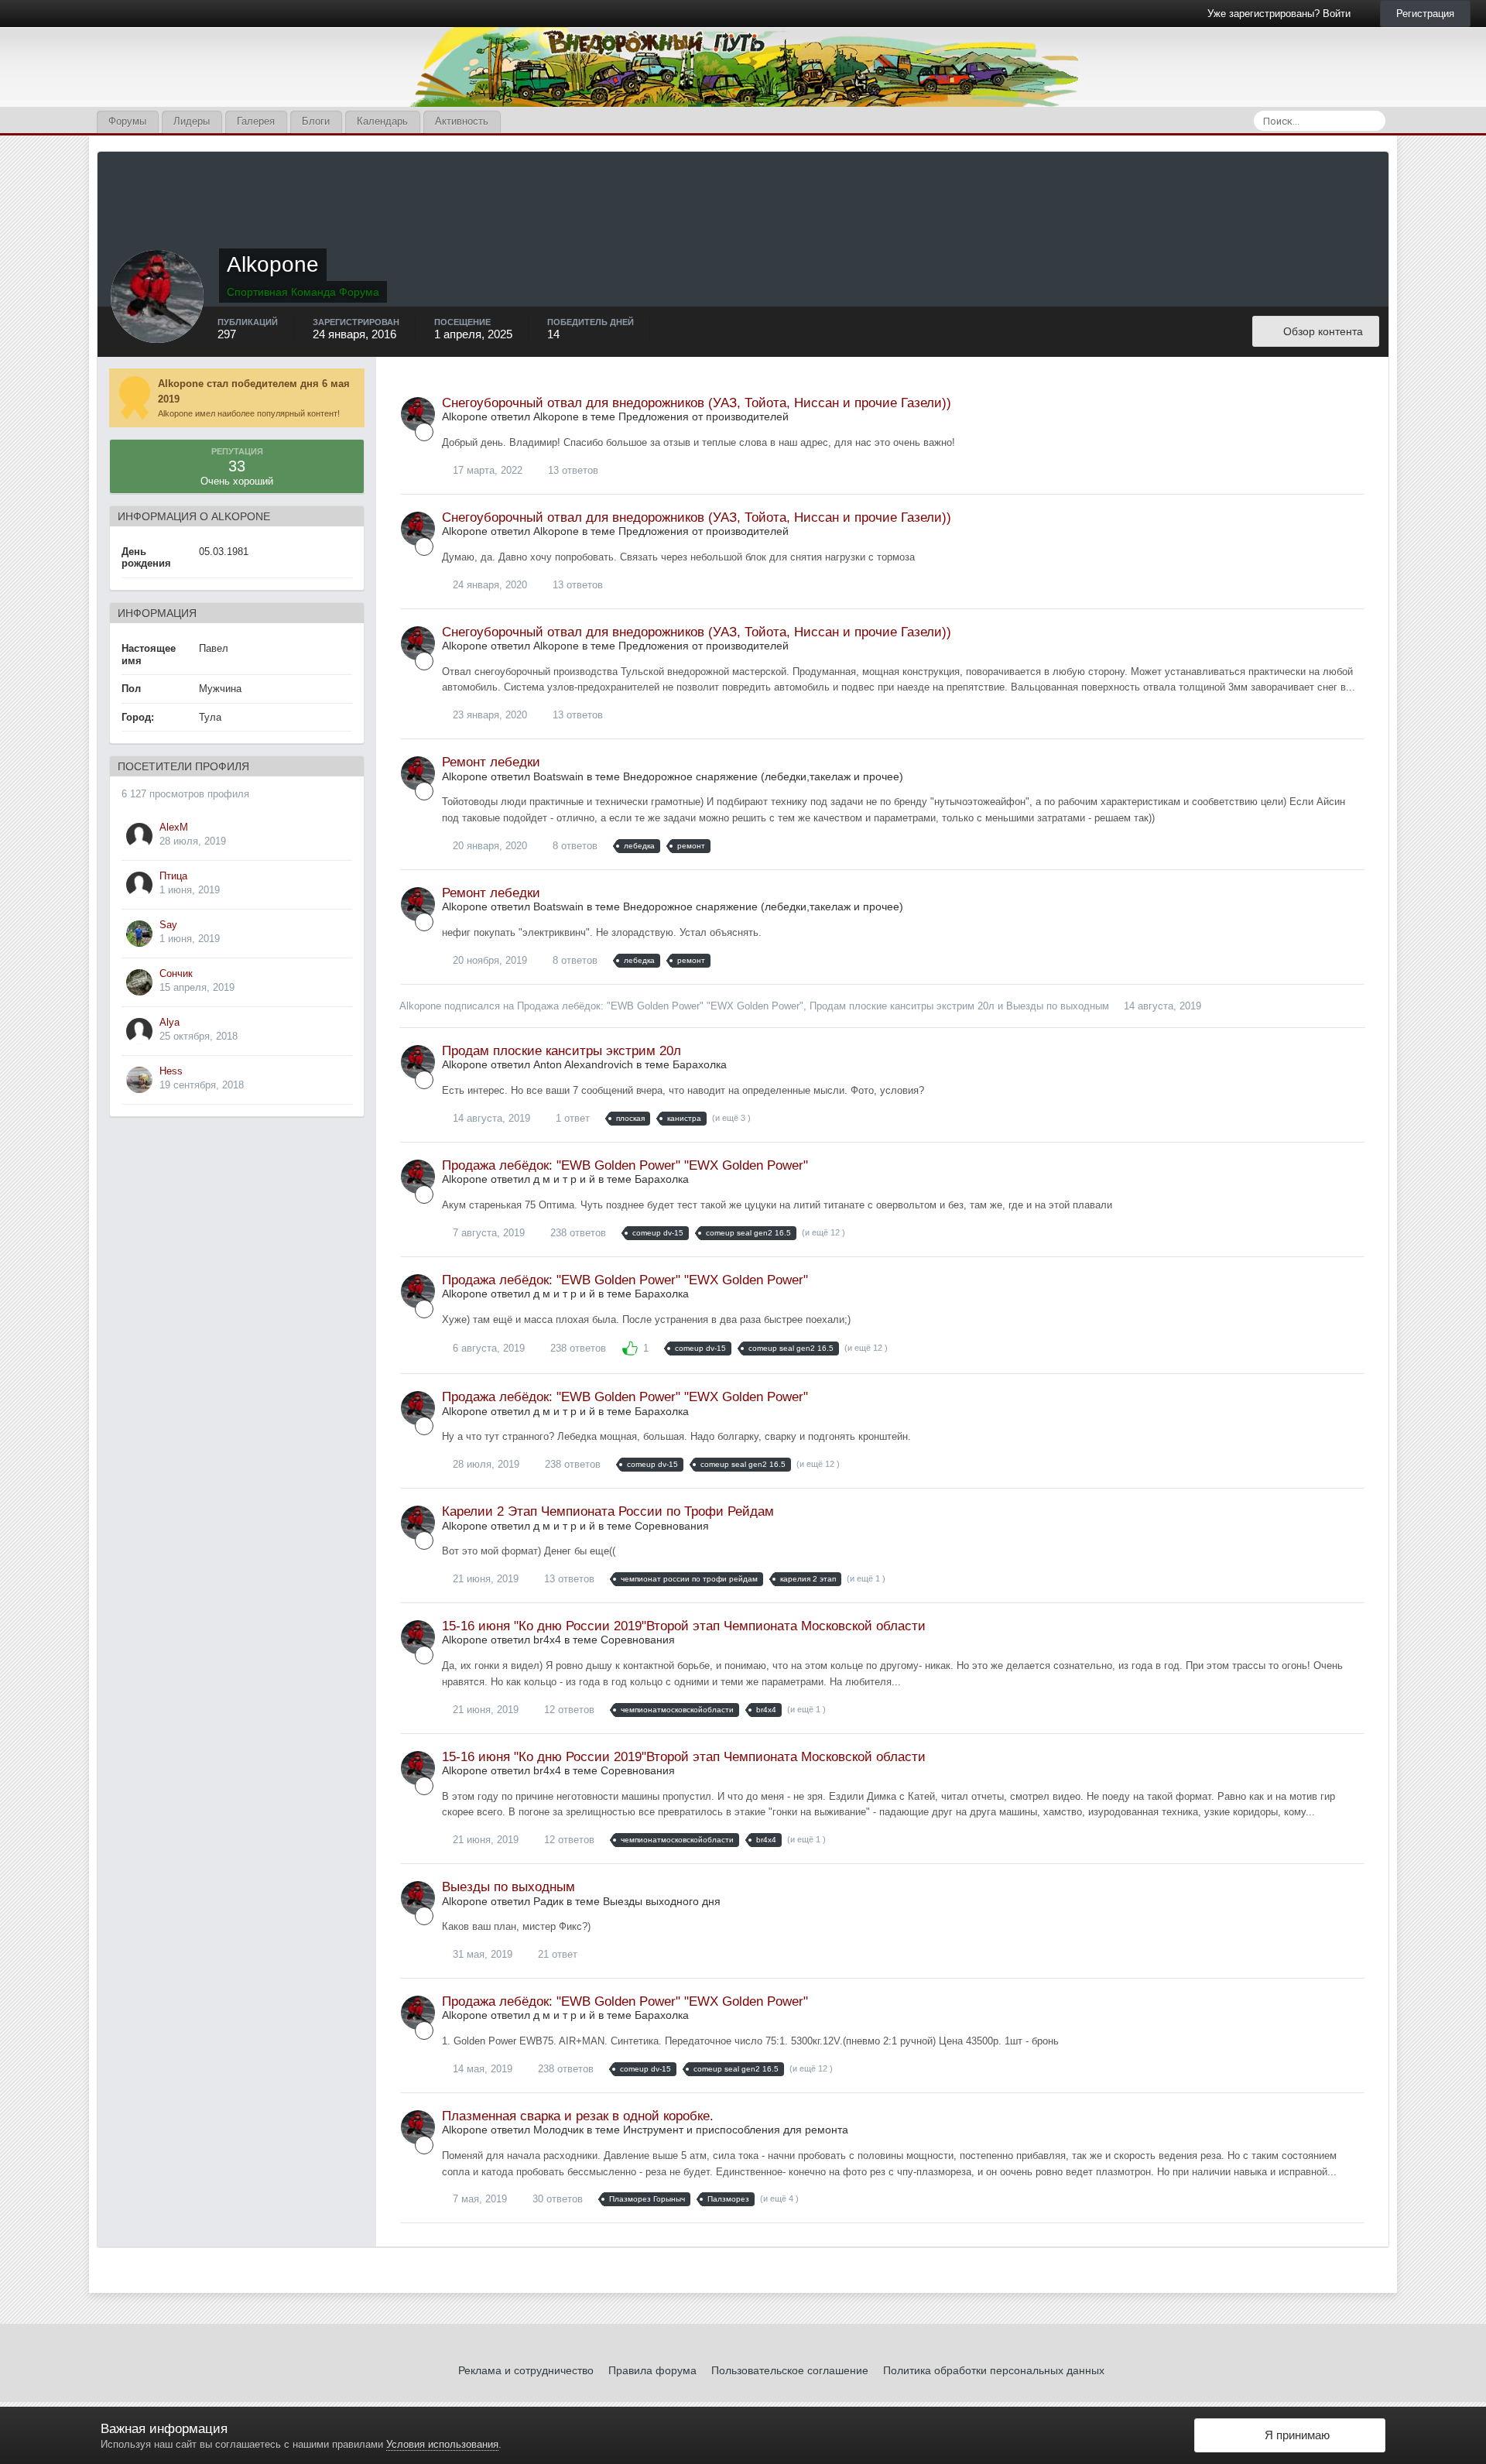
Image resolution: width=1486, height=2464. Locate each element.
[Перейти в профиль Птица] (139, 885)
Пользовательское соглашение (790, 2370)
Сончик (176, 973)
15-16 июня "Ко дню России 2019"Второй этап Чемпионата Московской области (684, 1626)
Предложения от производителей (704, 416)
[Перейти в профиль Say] (139, 934)
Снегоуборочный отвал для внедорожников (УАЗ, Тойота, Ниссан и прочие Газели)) (697, 403)
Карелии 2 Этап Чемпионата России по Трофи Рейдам (608, 1511)
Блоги (316, 121)
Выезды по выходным (1058, 1006)
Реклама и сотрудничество (526, 2370)
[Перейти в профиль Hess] (139, 1080)
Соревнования (672, 1526)
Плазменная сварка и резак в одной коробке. (578, 2116)
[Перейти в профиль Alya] (139, 1031)
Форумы (127, 121)
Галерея (256, 121)
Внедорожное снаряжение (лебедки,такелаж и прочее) (763, 776)
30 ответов (556, 2199)
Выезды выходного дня (662, 1901)
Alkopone (420, 1006)
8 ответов (574, 846)
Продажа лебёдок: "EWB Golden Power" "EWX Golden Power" (660, 1006)
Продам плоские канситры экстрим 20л (902, 1006)
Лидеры (192, 121)
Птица (173, 876)
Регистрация (1425, 14)
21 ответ (556, 1954)
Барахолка (700, 1064)
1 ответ (571, 1118)
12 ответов (568, 1710)
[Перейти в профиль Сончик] (139, 982)
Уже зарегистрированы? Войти (1282, 14)
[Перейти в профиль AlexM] (139, 836)
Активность (462, 121)
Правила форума (652, 2370)
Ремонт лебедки (491, 762)
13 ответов (572, 470)
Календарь (382, 121)
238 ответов (577, 1233)
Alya (169, 1022)
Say (168, 925)
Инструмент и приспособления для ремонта (736, 2130)
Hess (171, 1071)
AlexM (174, 827)
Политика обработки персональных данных (994, 2370)
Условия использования (442, 2444)
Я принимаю (1294, 2435)
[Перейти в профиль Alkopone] (418, 414)
